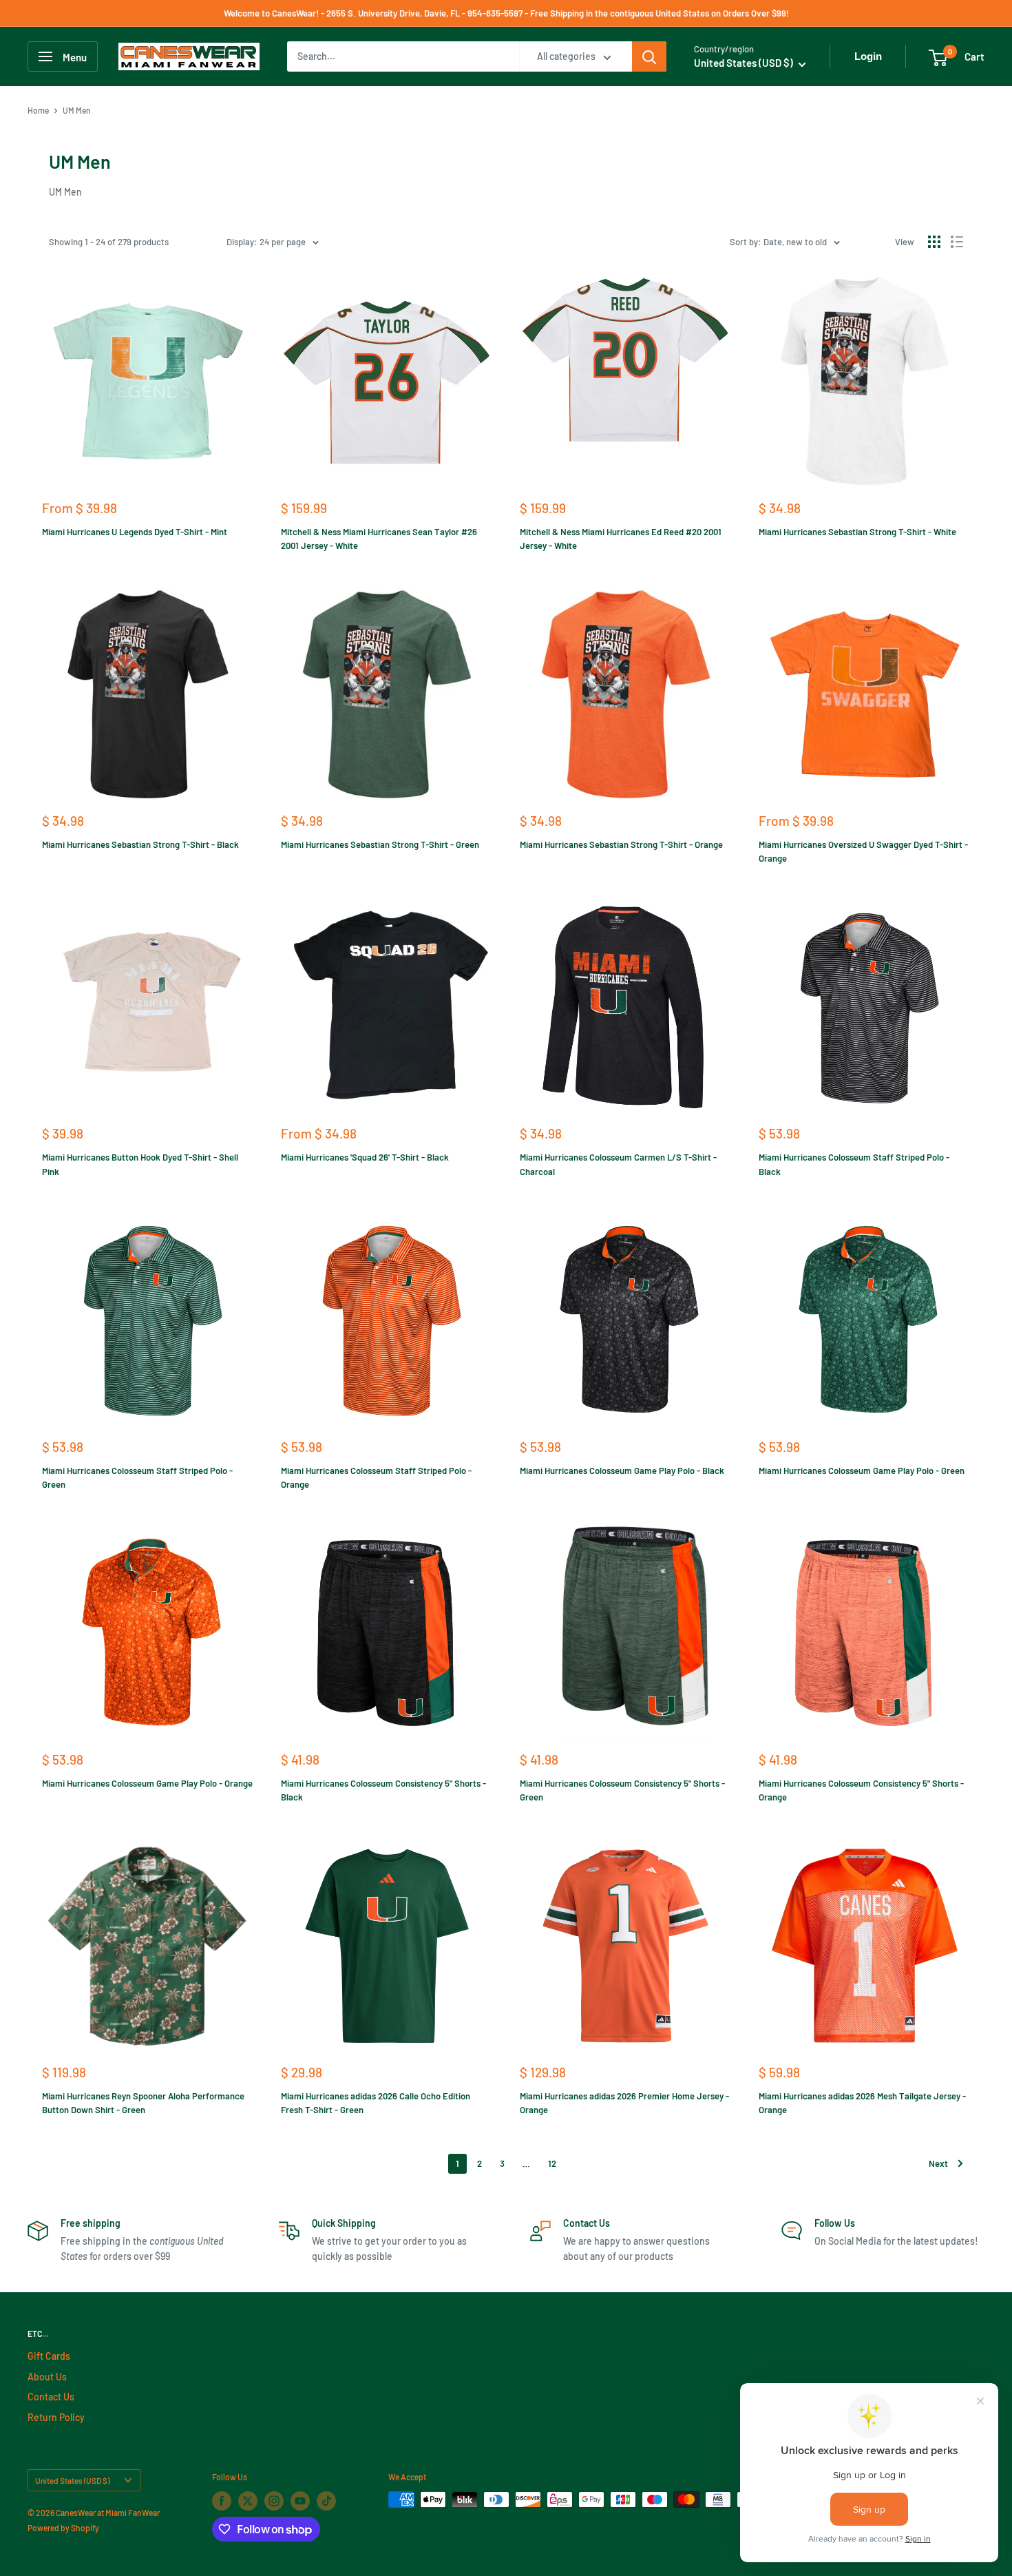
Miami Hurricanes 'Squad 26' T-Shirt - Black (365, 1157)
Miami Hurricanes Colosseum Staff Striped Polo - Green (137, 1477)
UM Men (77, 110)
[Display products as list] (957, 242)
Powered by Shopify (63, 2528)
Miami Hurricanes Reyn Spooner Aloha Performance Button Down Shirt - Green (143, 2103)
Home (38, 110)
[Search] (649, 56)
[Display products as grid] (934, 242)
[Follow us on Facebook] (222, 2501)
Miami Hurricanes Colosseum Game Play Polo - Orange (147, 1783)
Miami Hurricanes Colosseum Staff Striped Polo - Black (854, 1164)
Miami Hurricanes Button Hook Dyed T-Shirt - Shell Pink (140, 1164)
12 (552, 2163)
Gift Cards (49, 2356)
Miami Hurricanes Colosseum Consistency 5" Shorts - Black (383, 1790)
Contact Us (51, 2397)
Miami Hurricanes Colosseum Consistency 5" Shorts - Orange (861, 1790)
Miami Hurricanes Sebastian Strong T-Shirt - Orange (621, 844)
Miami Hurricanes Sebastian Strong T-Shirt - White (857, 532)
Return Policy (56, 2417)
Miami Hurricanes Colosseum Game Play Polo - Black (622, 1471)
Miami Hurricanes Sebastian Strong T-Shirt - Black (140, 844)
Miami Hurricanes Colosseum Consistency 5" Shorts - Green (622, 1790)
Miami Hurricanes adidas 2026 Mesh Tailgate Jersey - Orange (862, 2103)
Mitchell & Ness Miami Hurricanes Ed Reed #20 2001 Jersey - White (621, 539)
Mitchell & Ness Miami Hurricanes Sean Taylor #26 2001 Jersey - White (379, 539)
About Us (47, 2377)
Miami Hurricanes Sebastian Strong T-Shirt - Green (380, 844)
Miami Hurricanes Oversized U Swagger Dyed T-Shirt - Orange (863, 851)
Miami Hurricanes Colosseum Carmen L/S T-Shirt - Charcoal (618, 1164)
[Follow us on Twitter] (248, 2501)
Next (938, 2163)
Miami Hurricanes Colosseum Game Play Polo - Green (862, 1471)
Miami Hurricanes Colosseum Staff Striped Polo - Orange (376, 1477)
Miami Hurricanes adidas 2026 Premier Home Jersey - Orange (624, 2103)
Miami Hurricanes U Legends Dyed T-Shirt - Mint (135, 532)
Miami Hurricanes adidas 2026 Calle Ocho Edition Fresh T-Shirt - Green (376, 2103)
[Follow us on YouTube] (300, 2501)
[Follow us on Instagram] (274, 2501)
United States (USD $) (72, 2480)
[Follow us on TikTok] (326, 2501)
